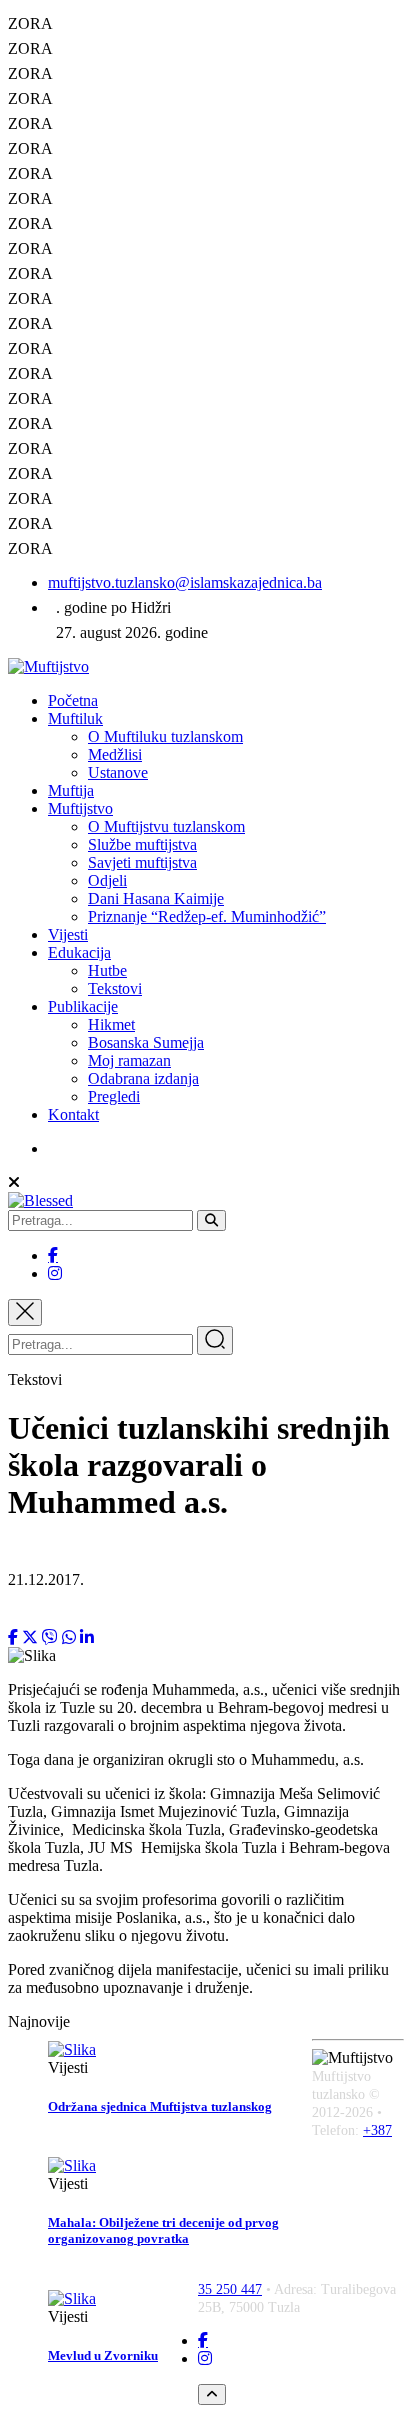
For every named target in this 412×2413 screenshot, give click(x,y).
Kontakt (73, 1114)
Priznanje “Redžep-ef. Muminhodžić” (207, 916)
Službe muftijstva (142, 844)
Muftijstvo (80, 808)
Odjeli (107, 880)
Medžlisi (115, 754)
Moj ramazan (129, 1060)
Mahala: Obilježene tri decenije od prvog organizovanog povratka (163, 2230)
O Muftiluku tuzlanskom (165, 736)
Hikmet (111, 1024)
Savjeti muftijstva (142, 862)
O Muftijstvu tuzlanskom (166, 826)
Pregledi (114, 1096)
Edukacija (79, 952)
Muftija (71, 790)
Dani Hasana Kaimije (156, 898)
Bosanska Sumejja (146, 1042)
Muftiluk (75, 718)
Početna (73, 700)
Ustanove (118, 772)
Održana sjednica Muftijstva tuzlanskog (160, 2106)
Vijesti (68, 934)
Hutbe (107, 970)
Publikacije (83, 1006)
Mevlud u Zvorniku (103, 2355)
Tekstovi (115, 988)
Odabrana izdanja (143, 1078)
